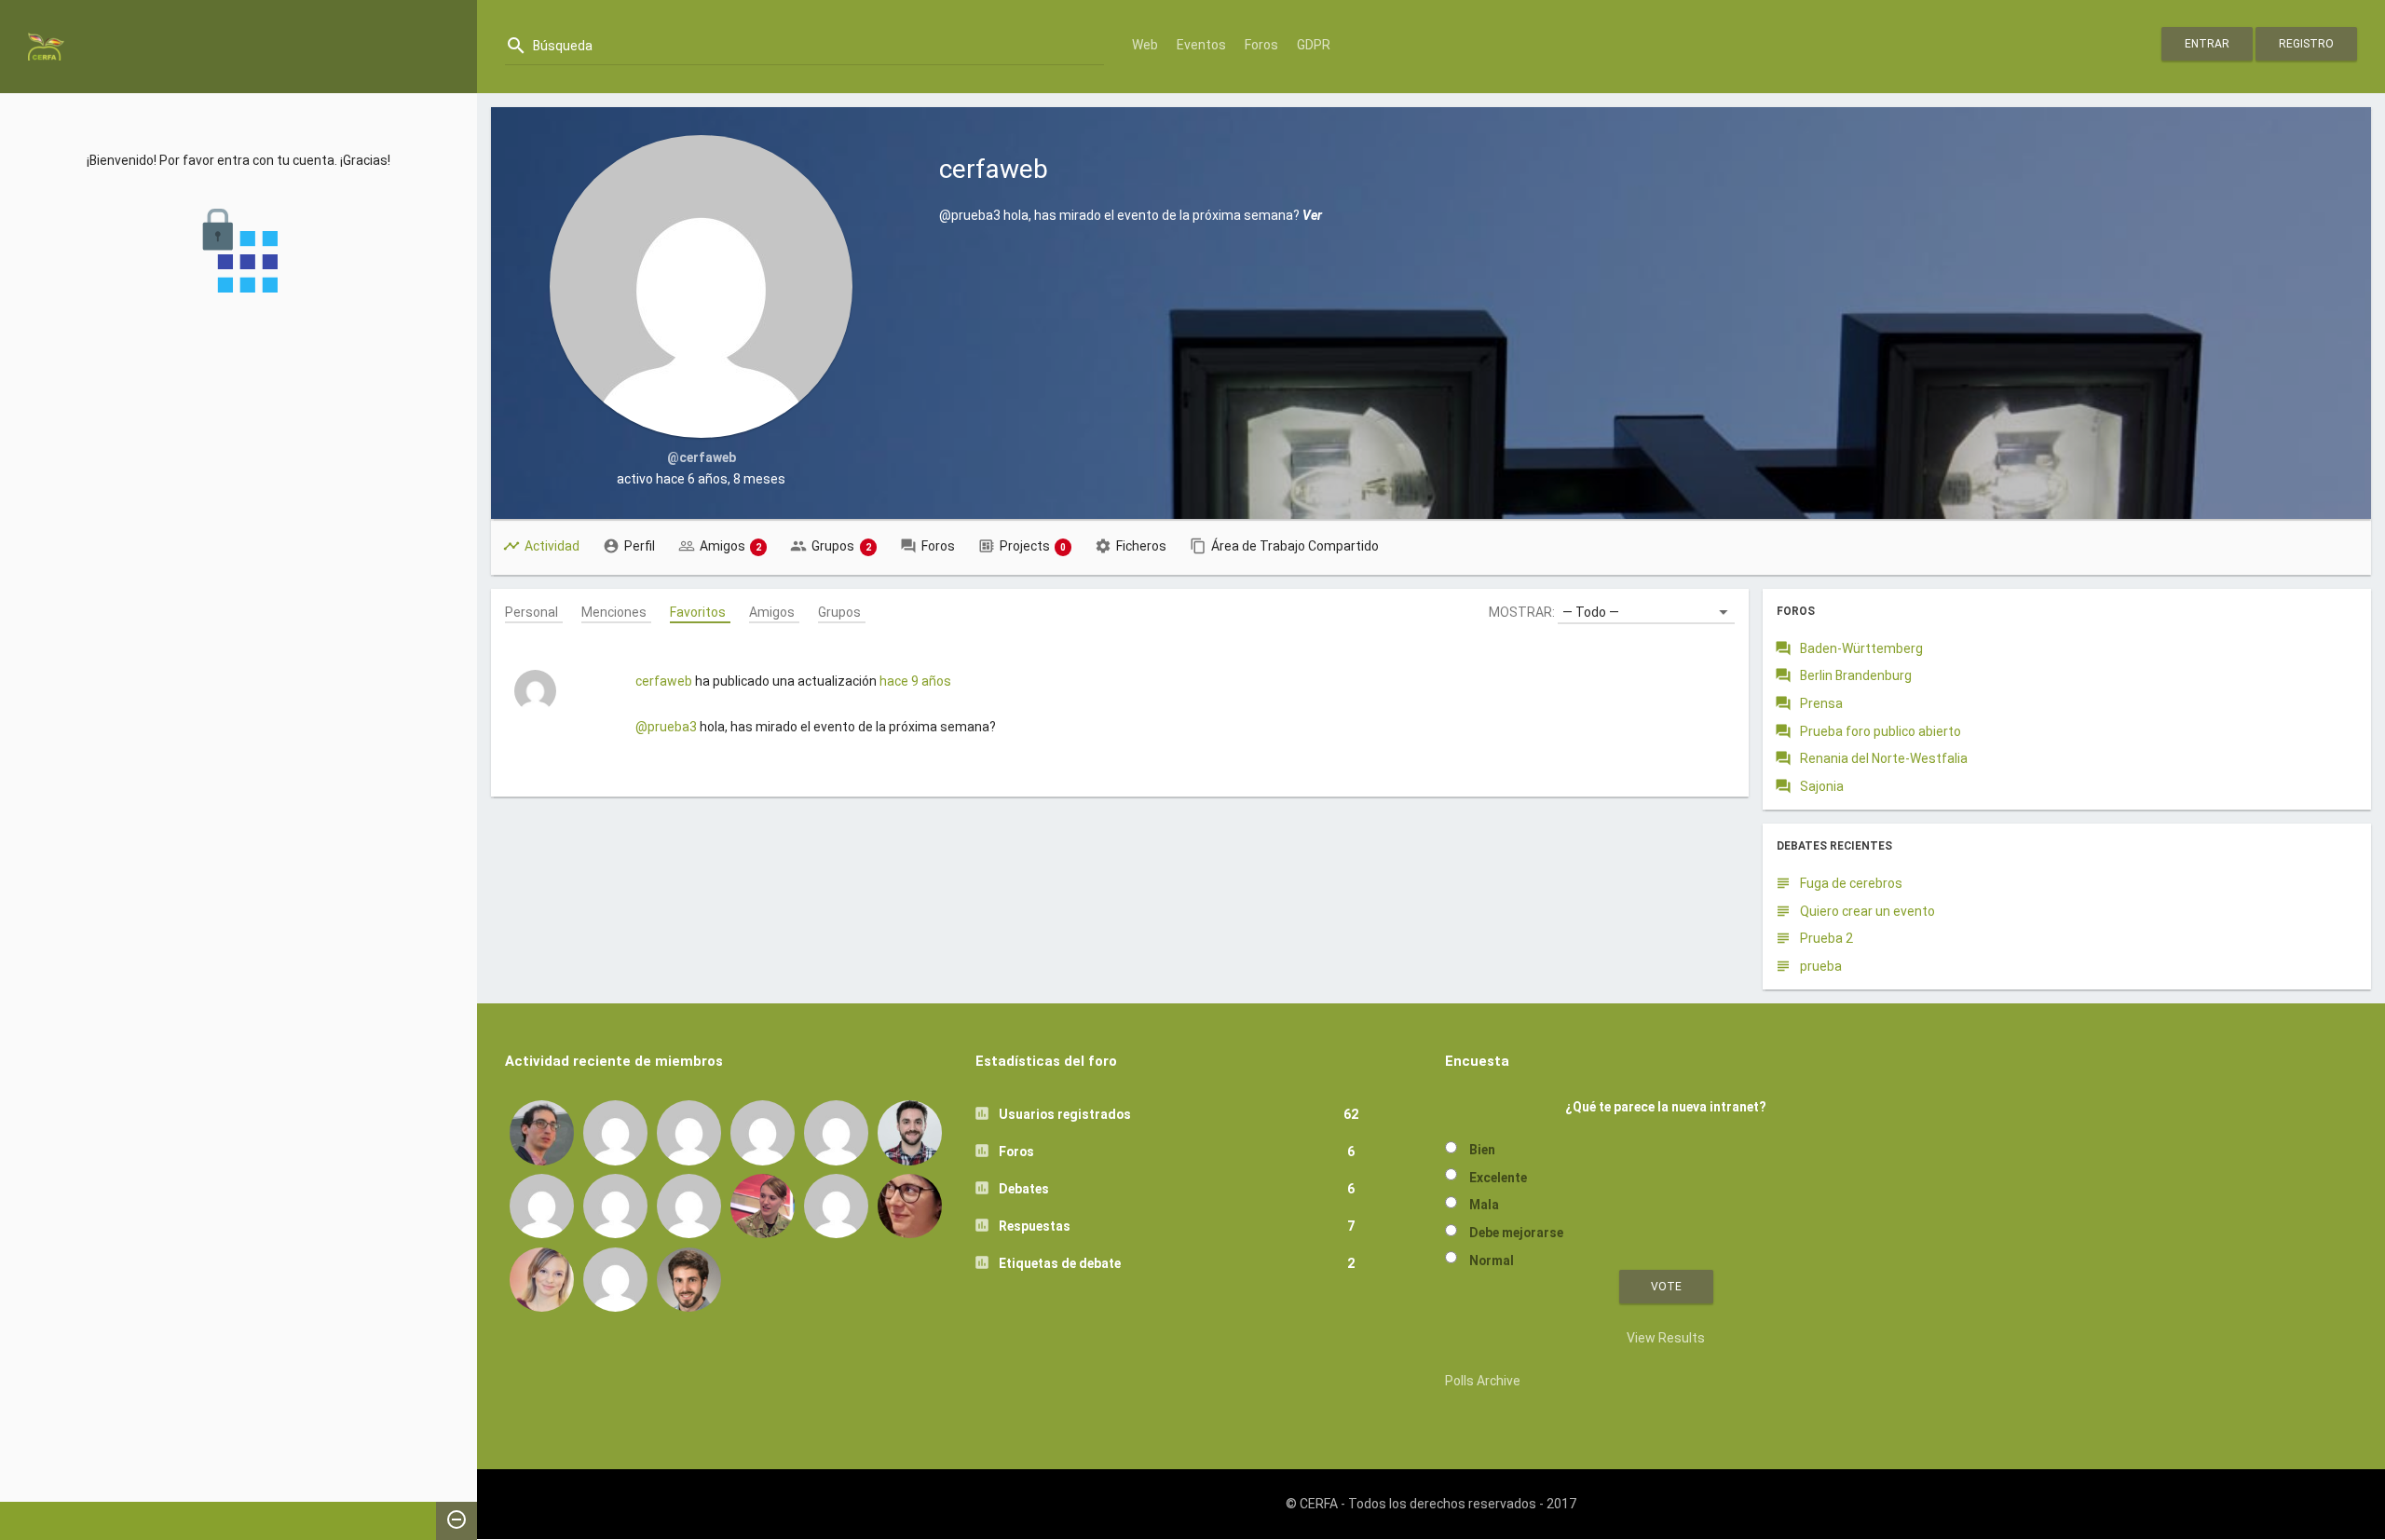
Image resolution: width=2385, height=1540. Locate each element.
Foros (1261, 45)
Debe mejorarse (1516, 1233)
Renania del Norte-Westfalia (1884, 758)
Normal (1492, 1261)
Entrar (2207, 44)
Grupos (841, 546)
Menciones (614, 611)
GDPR (1314, 45)
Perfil (640, 546)
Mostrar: (1522, 612)
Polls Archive (1483, 1381)
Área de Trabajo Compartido (1295, 546)
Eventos (1201, 45)
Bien (1482, 1150)
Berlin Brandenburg (1856, 675)
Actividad (552, 546)
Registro (2306, 44)
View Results (1666, 1338)
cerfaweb (664, 681)
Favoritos (698, 611)
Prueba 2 (1826, 938)
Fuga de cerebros (1851, 883)
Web (1145, 45)
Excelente (1498, 1178)
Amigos (731, 546)
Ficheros (1141, 546)
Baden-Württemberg (1861, 648)
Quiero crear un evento (1867, 911)
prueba (1821, 966)
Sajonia (1822, 786)
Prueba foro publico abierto (1881, 731)
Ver (1312, 215)
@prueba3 (666, 727)
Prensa (1821, 703)
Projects (1033, 546)
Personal (532, 611)
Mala (1484, 1205)
